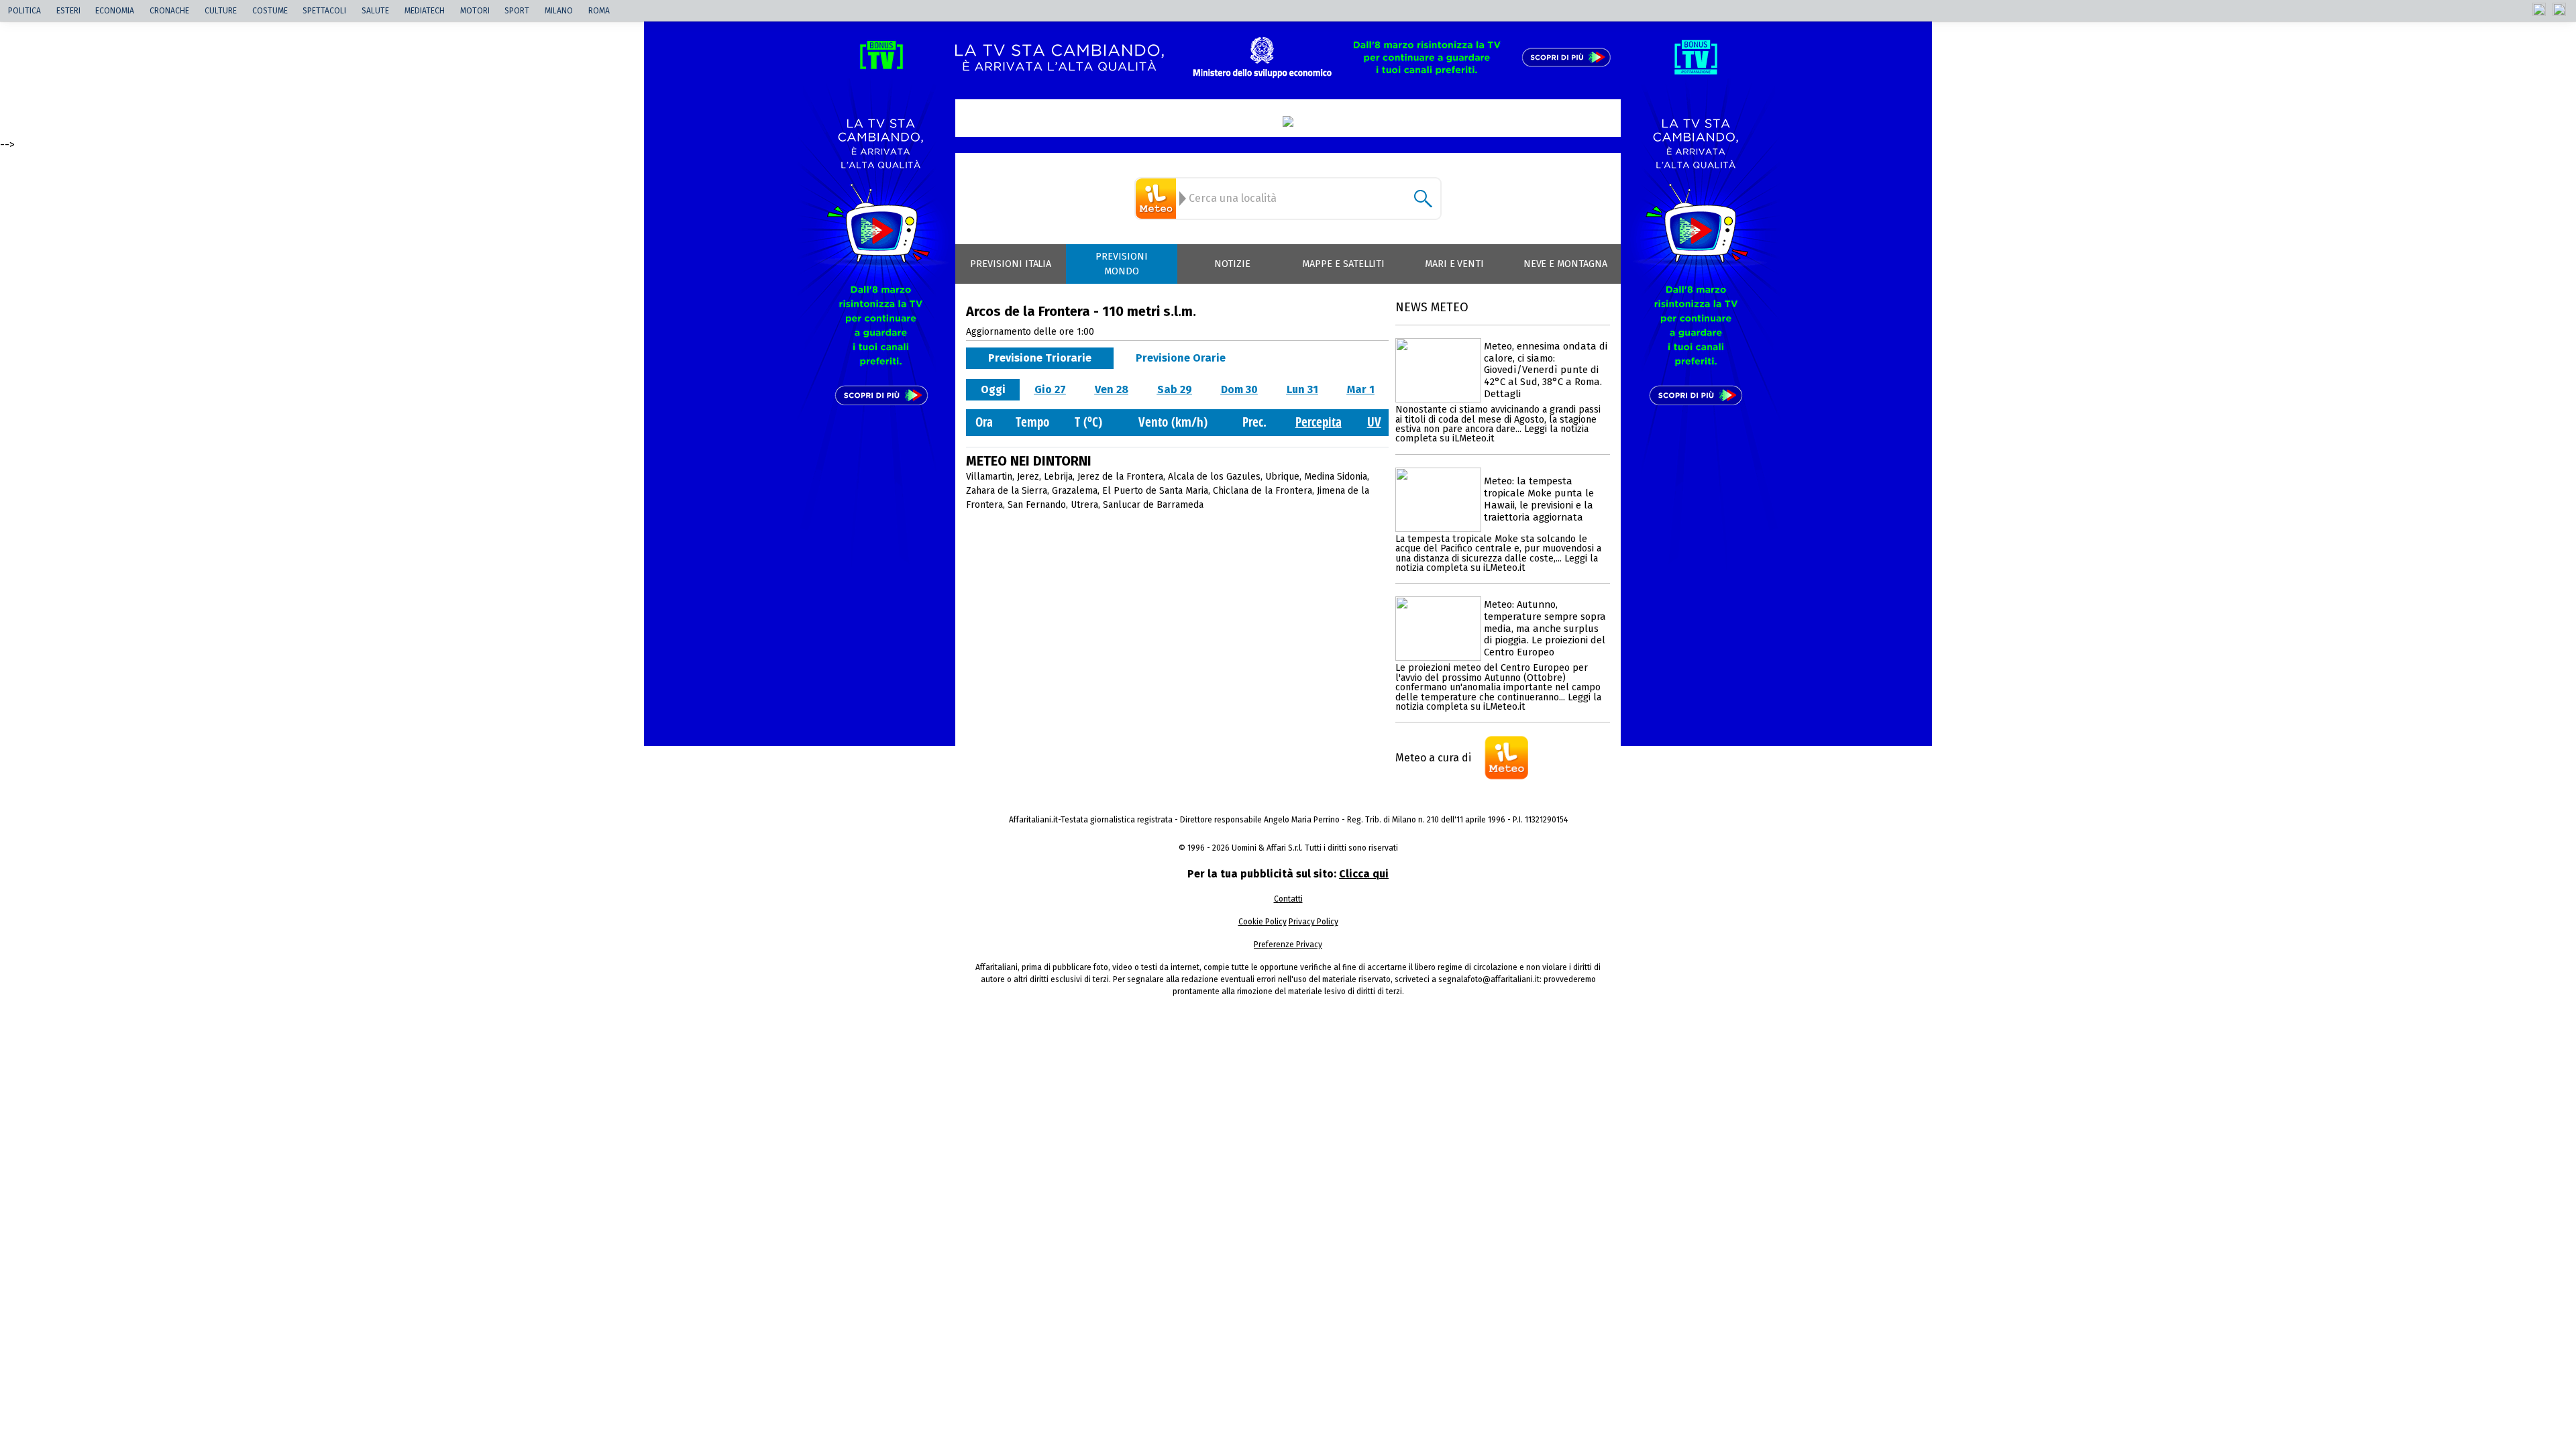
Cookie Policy (1263, 922)
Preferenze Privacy (1288, 945)
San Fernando (1037, 505)
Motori (475, 11)
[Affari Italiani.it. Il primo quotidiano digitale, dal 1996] (1288, 121)
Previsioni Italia (1011, 264)
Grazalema (1075, 491)
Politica (24, 11)
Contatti (1288, 899)
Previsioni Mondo (1122, 264)
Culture (221, 11)
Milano (559, 11)
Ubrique (1282, 477)
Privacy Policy (1313, 922)
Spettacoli (324, 11)
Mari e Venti (1455, 264)
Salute (375, 11)
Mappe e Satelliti (1343, 264)
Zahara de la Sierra (1007, 491)
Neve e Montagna (1565, 264)
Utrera (1084, 505)
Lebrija (1058, 477)
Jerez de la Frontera (1120, 477)
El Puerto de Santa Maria (1155, 491)
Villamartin (989, 477)
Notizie (1232, 264)
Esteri (68, 11)
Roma (599, 11)
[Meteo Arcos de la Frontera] (1158, 199)
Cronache (169, 11)
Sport (517, 11)
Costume (270, 11)
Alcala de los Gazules (1214, 477)
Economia (115, 11)
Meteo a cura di (1433, 758)
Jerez (1028, 477)
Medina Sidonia (1336, 477)
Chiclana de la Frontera (1263, 491)
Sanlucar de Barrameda (1153, 505)
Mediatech (425, 11)
